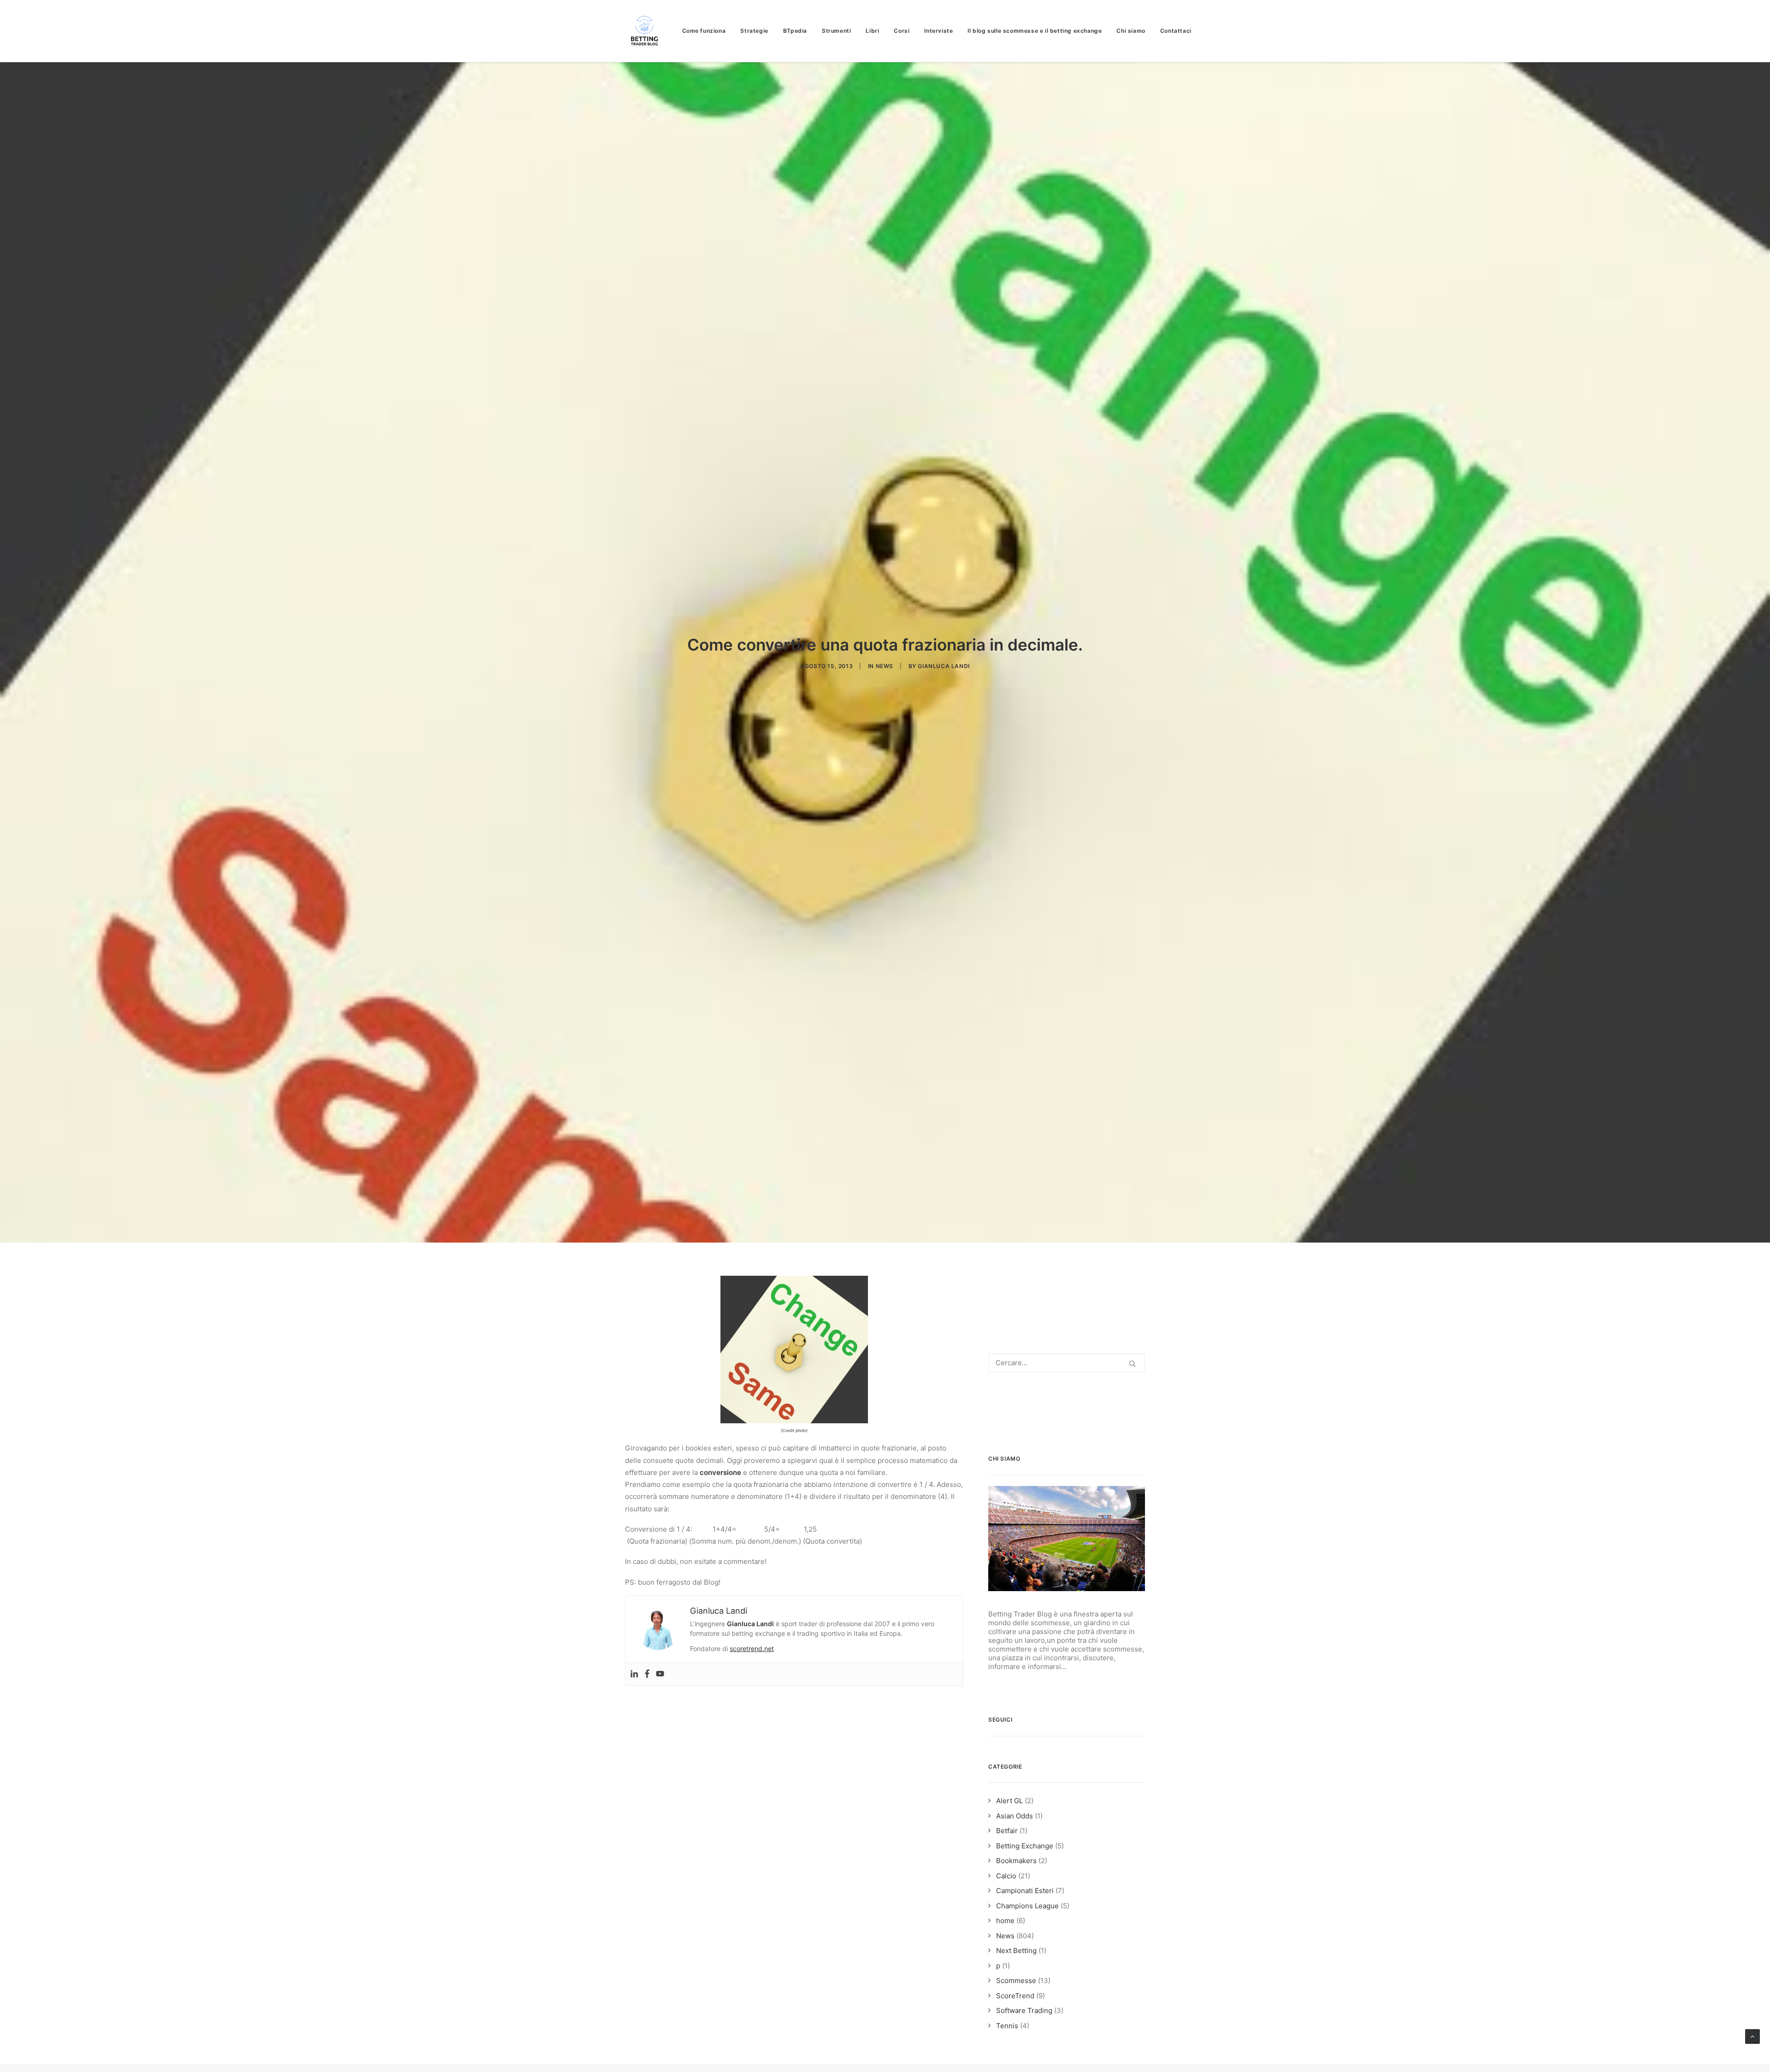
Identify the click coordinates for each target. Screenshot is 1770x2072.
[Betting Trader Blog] (645, 31)
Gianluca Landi (944, 666)
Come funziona (704, 31)
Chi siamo (1131, 31)
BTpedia (795, 31)
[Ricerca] (1067, 1363)
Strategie (754, 31)
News (885, 666)
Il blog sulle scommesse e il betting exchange (1035, 31)
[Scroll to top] (1752, 2036)
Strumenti (836, 31)
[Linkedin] (634, 1674)
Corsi (902, 31)
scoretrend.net (752, 1649)
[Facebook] (647, 1674)
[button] (1132, 1364)
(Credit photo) (794, 1430)
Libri (872, 31)
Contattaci (1176, 31)
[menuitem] (707, 31)
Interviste (938, 31)
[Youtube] (660, 1674)
